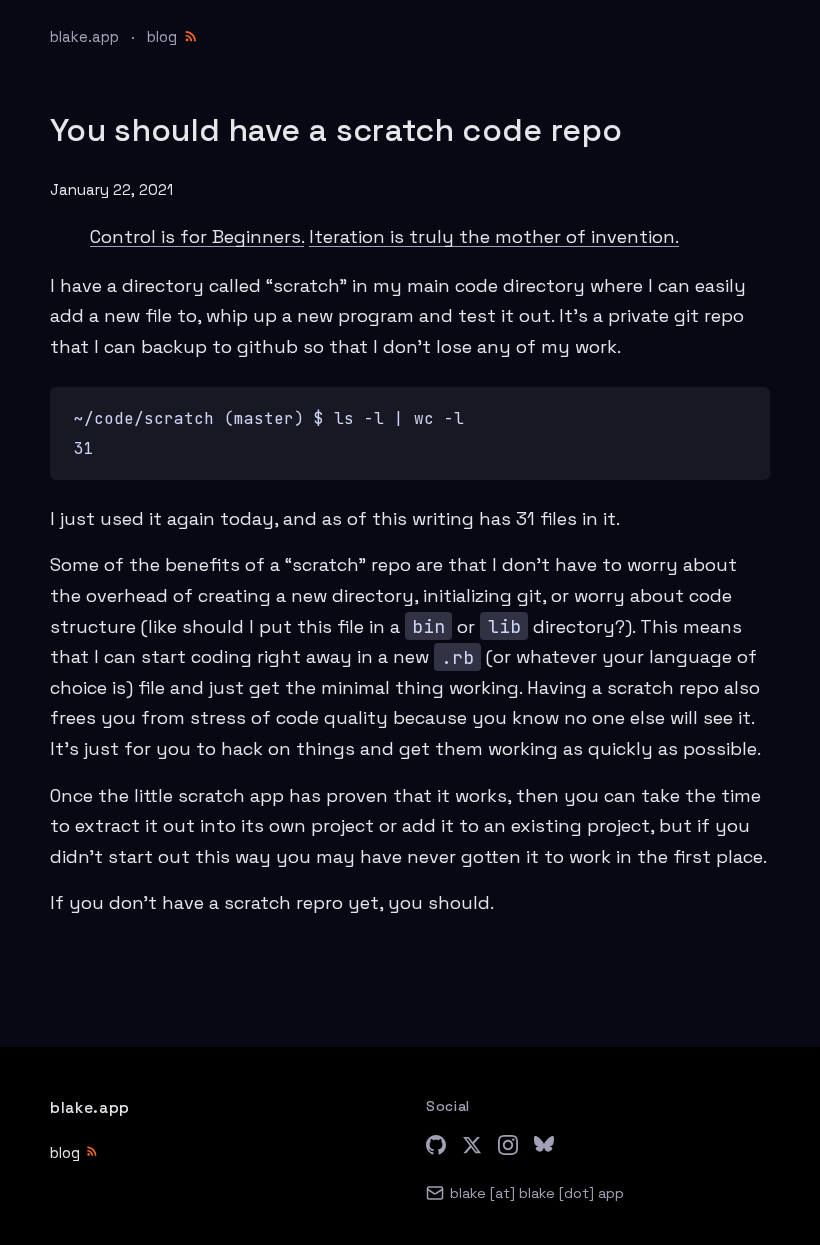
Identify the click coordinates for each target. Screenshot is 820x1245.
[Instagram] (508, 1149)
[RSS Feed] (191, 34)
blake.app (84, 36)
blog (162, 36)
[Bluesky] (544, 1149)
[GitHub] (436, 1149)
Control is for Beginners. (197, 236)
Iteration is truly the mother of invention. (494, 236)
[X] (472, 1149)
